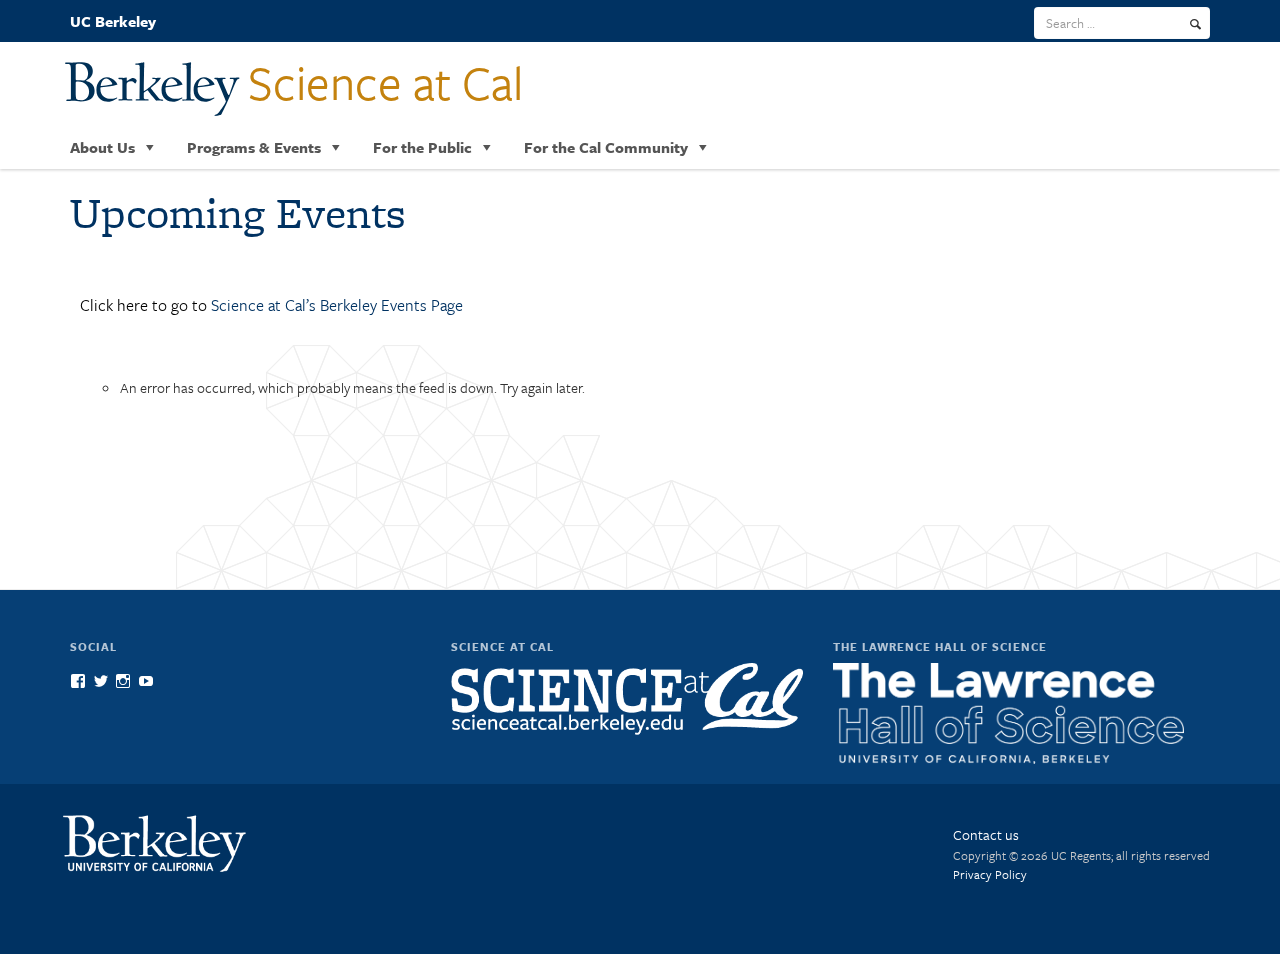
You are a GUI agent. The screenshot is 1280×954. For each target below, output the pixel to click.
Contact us (986, 834)
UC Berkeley (113, 21)
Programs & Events (254, 147)
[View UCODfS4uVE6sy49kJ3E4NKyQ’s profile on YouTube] (146, 681)
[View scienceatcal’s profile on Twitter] (101, 681)
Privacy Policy (990, 874)
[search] (1195, 24)
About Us (102, 147)
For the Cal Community (606, 147)
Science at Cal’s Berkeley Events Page (337, 305)
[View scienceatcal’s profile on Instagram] (123, 681)
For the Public (422, 147)
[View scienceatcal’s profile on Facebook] (78, 681)
